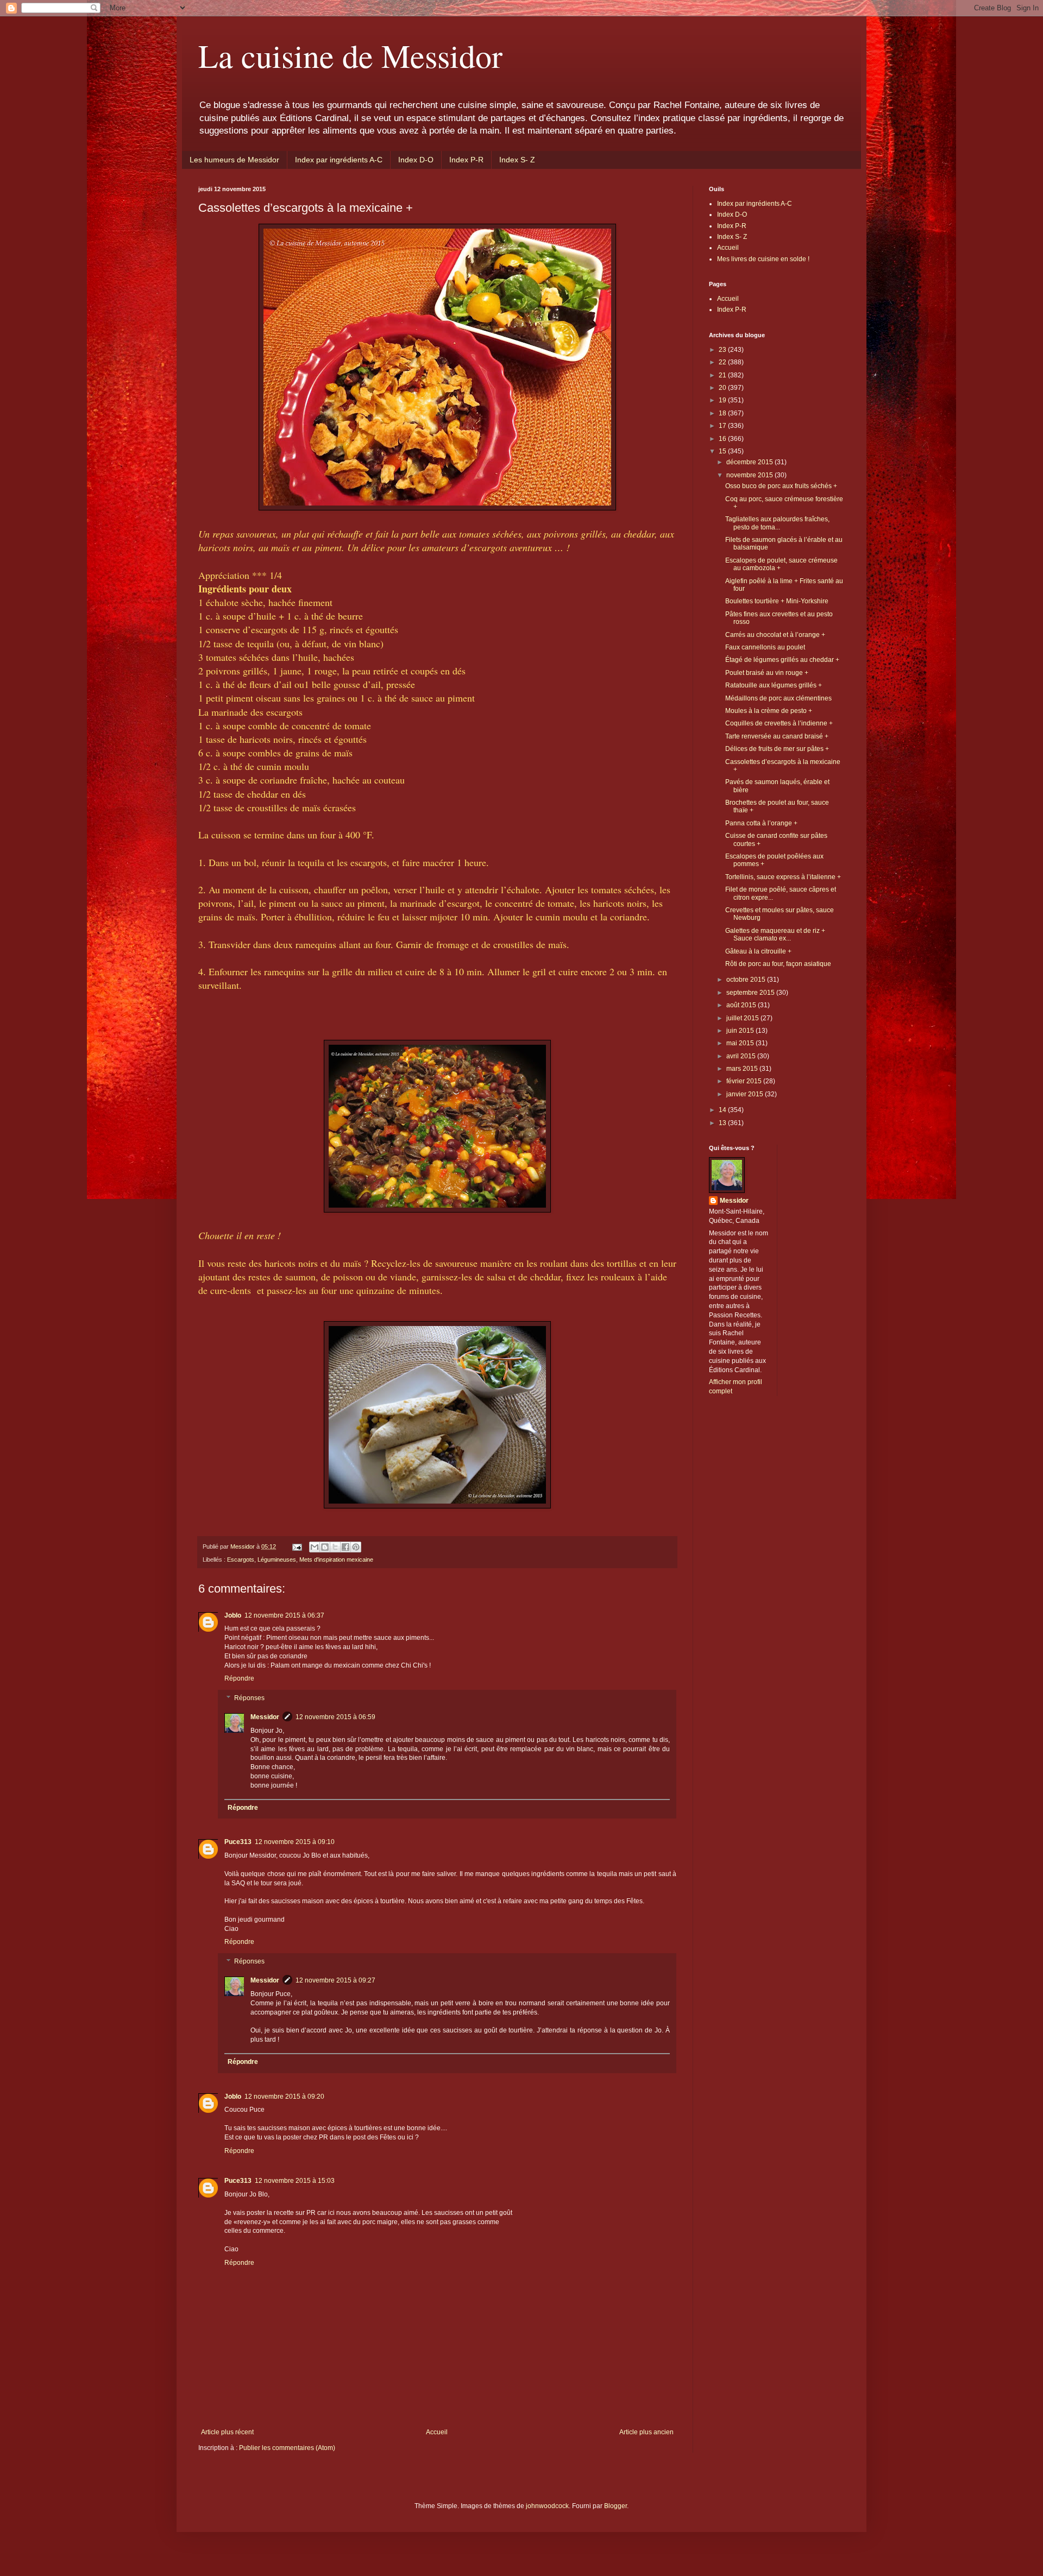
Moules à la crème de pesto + (769, 711)
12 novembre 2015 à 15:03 (295, 2181)
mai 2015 (741, 1043)
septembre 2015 (751, 993)
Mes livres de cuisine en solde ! (763, 259)
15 (723, 451)
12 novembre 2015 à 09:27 (335, 1980)
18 (723, 413)
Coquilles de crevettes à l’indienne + (779, 723)
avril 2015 (742, 1056)
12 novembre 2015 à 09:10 (295, 1842)
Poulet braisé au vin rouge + (767, 673)
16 (723, 439)
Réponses (249, 1698)
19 (723, 400)
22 (723, 362)
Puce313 (238, 1842)
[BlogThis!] (325, 1547)
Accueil (437, 2432)
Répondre (239, 1678)
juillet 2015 (743, 1018)
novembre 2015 (750, 475)
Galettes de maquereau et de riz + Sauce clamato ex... (775, 935)
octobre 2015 (747, 980)
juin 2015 (741, 1031)
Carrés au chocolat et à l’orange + (775, 635)
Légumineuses (277, 1560)
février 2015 (745, 1081)
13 (723, 1123)
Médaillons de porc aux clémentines (778, 698)
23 (723, 350)
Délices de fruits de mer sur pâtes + (777, 749)
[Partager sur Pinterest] (356, 1547)
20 (723, 388)
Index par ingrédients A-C (339, 160)
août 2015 (742, 1005)
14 (723, 1110)
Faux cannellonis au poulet (765, 647)
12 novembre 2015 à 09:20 (284, 2097)
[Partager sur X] (335, 1547)
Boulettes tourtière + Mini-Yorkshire (777, 601)
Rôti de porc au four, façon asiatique (778, 964)
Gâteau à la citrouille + (758, 951)
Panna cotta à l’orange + (761, 823)
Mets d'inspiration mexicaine (336, 1560)
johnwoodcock (547, 2506)
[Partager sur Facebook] (345, 1547)
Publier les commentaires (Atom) (287, 2448)
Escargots (241, 1560)
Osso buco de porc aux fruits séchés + (781, 486)
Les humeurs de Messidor (234, 160)
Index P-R (466, 160)
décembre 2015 (750, 462)
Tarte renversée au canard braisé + (777, 736)
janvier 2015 (746, 1094)
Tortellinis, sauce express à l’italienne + (783, 877)
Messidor (265, 1717)
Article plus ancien (646, 2432)
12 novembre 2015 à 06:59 (335, 1717)
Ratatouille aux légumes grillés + (774, 685)
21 (723, 375)
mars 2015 (743, 1069)
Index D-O (416, 160)
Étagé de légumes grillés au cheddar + (782, 660)
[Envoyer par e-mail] (315, 1547)
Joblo (233, 1615)
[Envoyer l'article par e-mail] (297, 1546)
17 (723, 426)
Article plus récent (227, 2432)
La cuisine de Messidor (350, 55)
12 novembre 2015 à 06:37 (284, 1615)
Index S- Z (517, 160)
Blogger (615, 2506)
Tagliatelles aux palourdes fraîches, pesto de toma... (777, 523)
